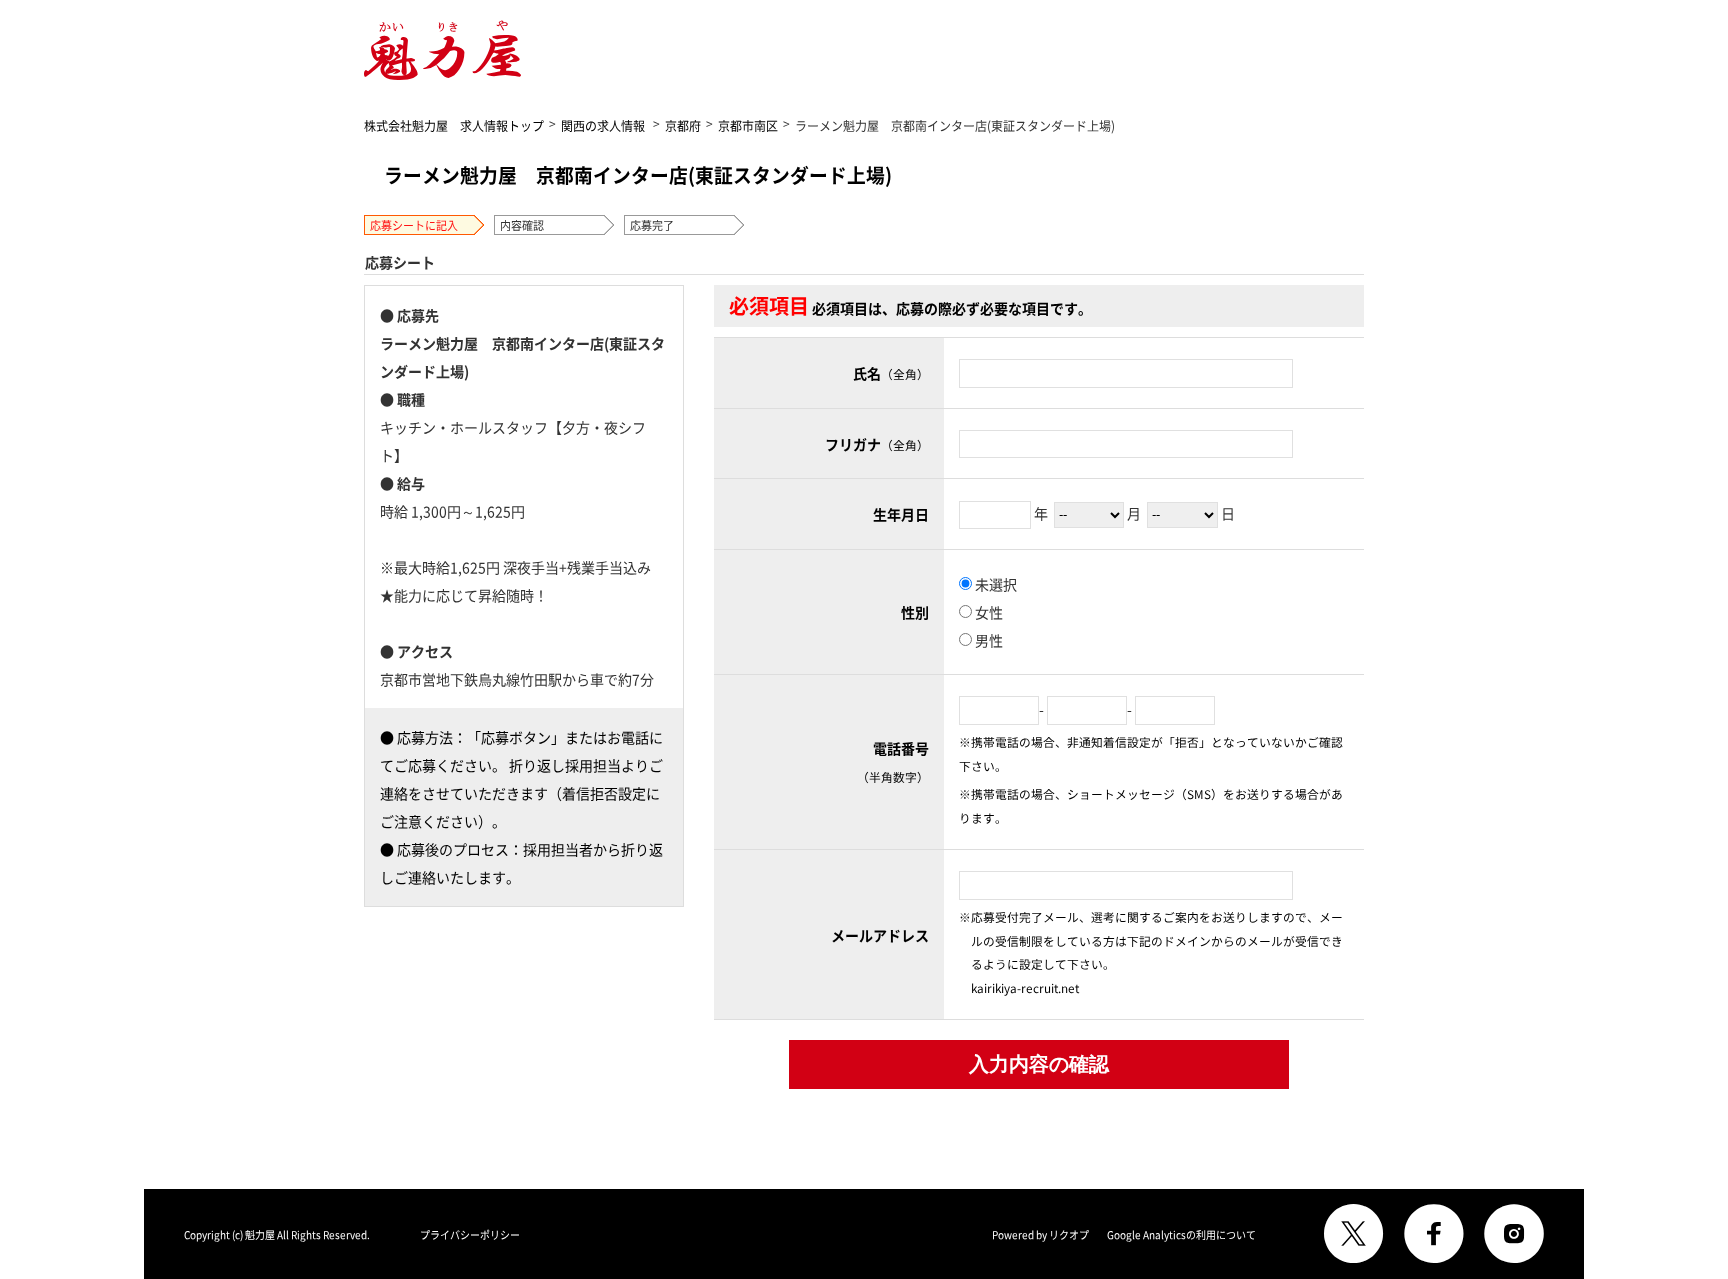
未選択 (994, 584)
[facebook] (1434, 1234)
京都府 (683, 125)
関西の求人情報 (603, 125)
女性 (987, 612)
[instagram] (1514, 1234)
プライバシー (470, 1234)
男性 (987, 640)
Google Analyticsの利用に (1181, 1234)
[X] (1354, 1234)
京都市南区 (748, 125)
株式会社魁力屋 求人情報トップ (454, 125)
